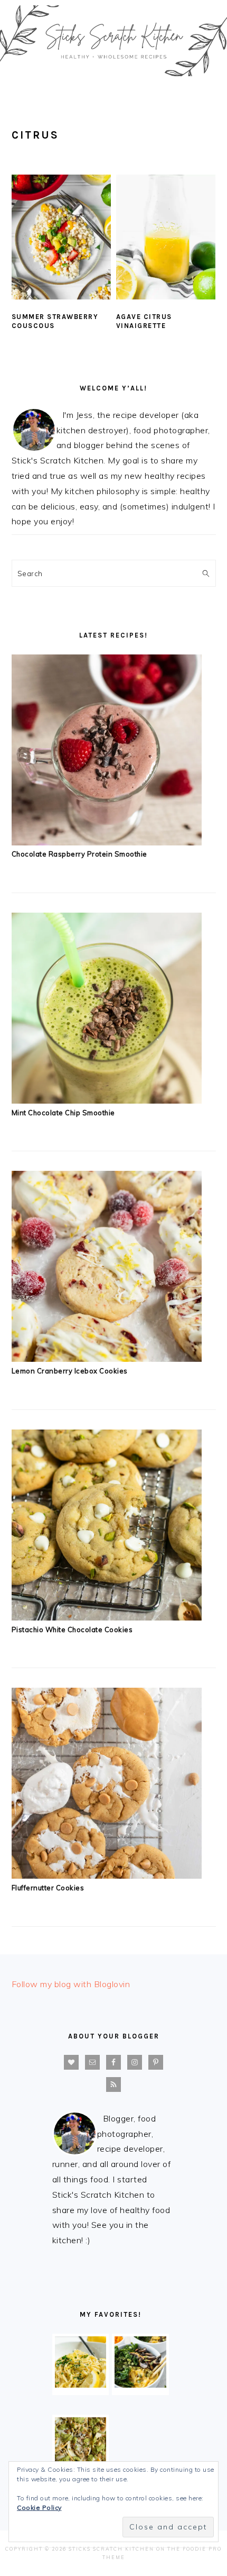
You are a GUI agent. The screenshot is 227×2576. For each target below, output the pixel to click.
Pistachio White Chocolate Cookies (72, 1630)
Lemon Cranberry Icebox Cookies (70, 1371)
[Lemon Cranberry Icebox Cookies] (107, 1359)
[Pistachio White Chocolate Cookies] (107, 1617)
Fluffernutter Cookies (48, 1888)
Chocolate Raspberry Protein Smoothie (79, 854)
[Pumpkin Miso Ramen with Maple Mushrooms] (140, 2384)
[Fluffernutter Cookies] (107, 1876)
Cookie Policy (39, 2507)
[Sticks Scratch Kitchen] (113, 79)
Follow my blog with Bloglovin (71, 1984)
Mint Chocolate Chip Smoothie (63, 1113)
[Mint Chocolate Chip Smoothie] (107, 1100)
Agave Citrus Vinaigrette (144, 321)
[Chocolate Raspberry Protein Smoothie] (107, 842)
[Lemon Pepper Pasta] (81, 2384)
